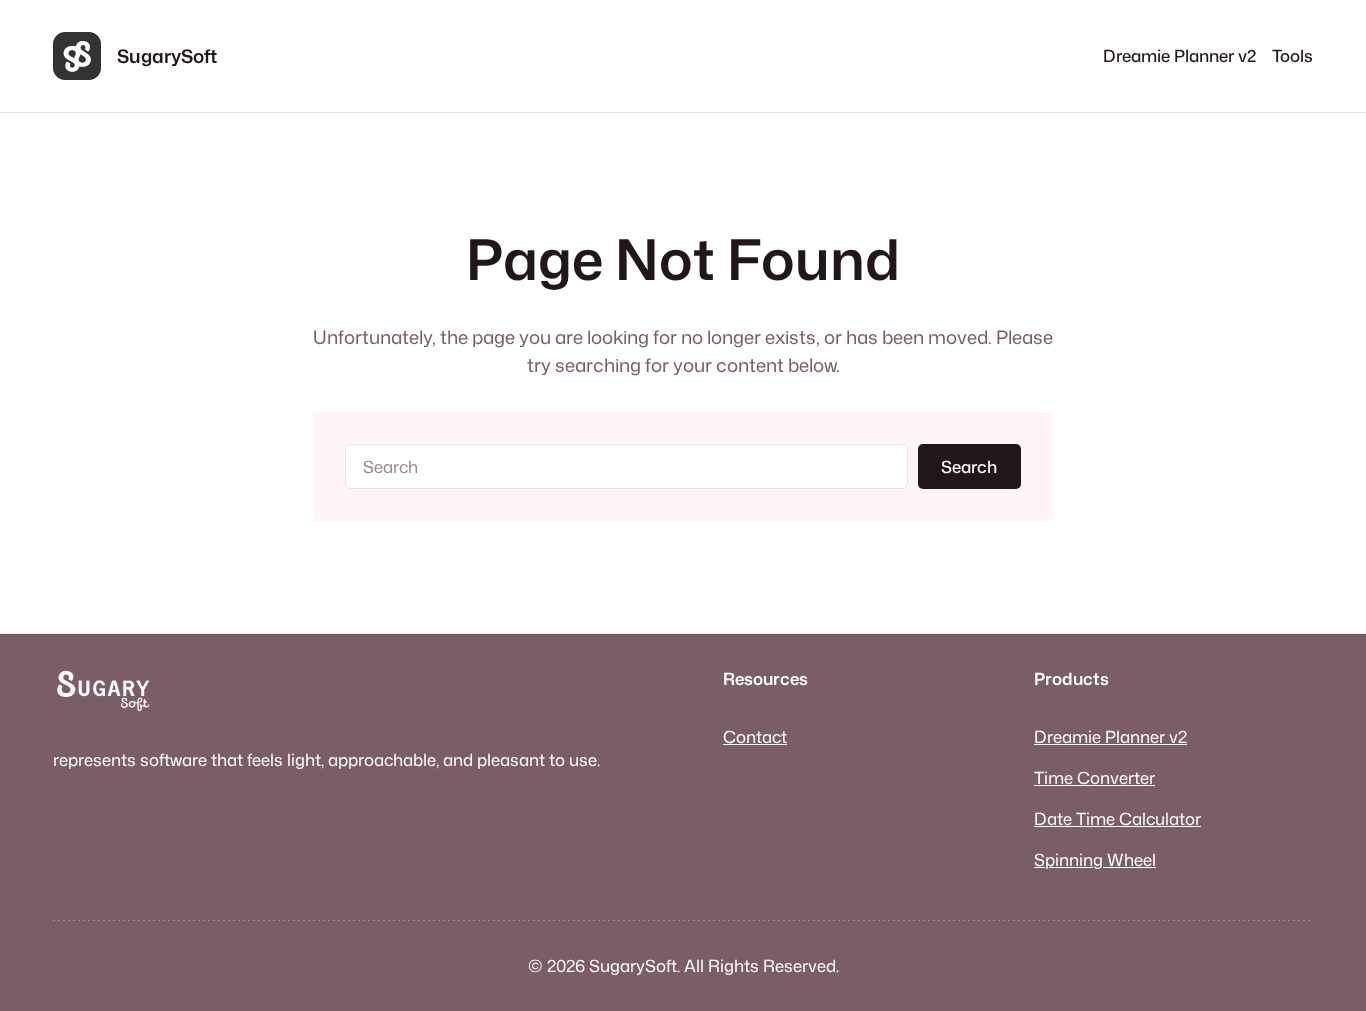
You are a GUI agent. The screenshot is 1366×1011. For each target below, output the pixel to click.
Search (969, 466)
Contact (755, 736)
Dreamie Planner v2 (1110, 736)
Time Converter (1094, 777)
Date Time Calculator (1117, 818)
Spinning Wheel (1095, 859)
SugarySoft (167, 56)
